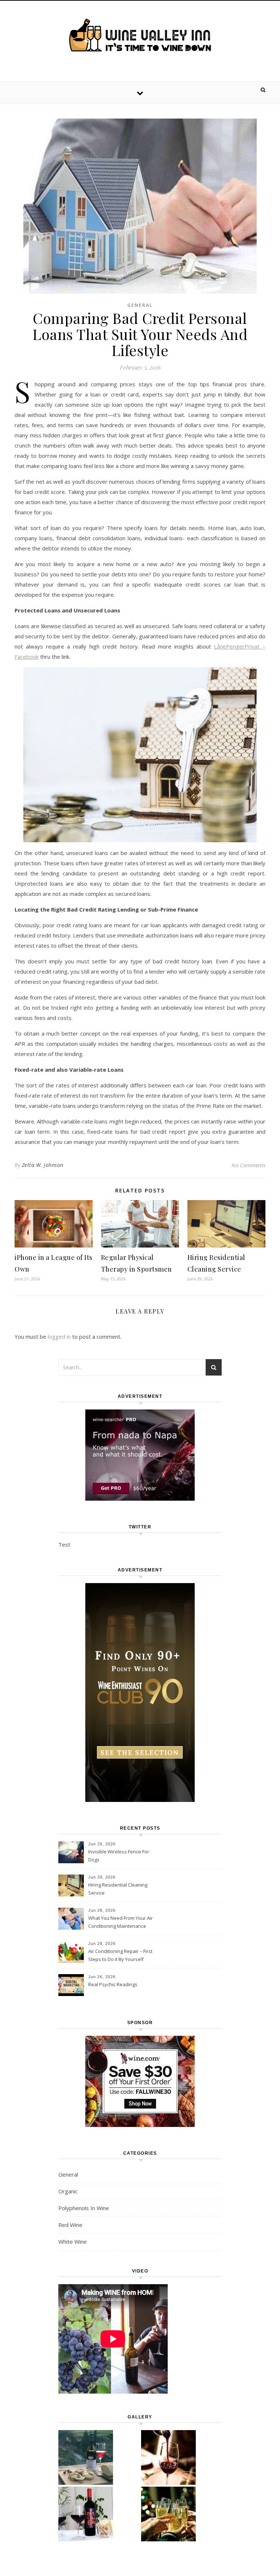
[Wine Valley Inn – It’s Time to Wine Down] (140, 35)
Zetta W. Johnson (43, 1165)
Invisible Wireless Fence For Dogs (119, 1856)
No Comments (248, 1165)
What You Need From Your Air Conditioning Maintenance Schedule (120, 1923)
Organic (68, 2191)
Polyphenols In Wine (84, 2208)
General (140, 305)
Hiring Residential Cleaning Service (118, 1889)
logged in (59, 1337)
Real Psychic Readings (113, 1984)
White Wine (73, 2242)
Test (64, 1544)
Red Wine (70, 2225)
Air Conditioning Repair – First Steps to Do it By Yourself (120, 1955)
